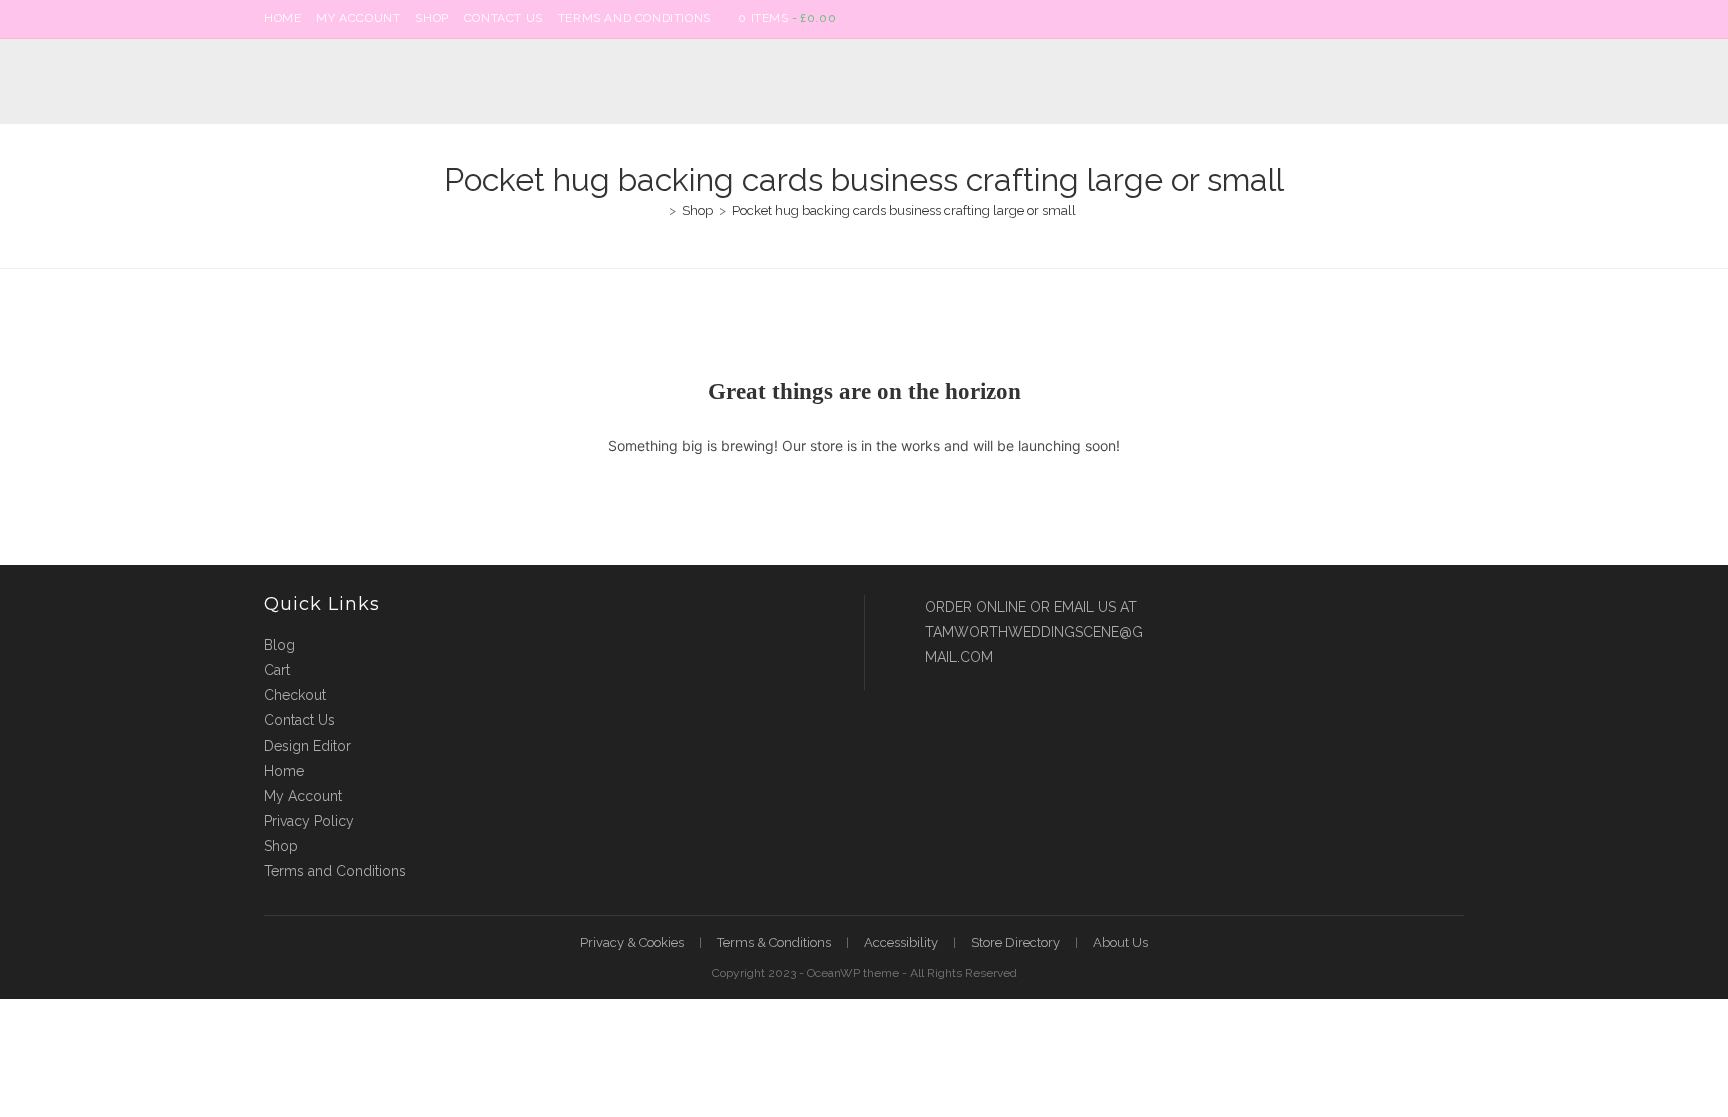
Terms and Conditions (634, 18)
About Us (1120, 942)
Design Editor (307, 746)
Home (282, 18)
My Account (358, 18)
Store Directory (1015, 942)
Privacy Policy (309, 821)
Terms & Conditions (774, 942)
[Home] (658, 210)
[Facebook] (1435, 19)
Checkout (295, 695)
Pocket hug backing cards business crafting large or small (904, 210)
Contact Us (503, 18)
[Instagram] (1455, 19)
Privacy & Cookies (632, 942)
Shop (431, 18)
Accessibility (901, 942)
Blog (279, 645)
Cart (277, 670)
